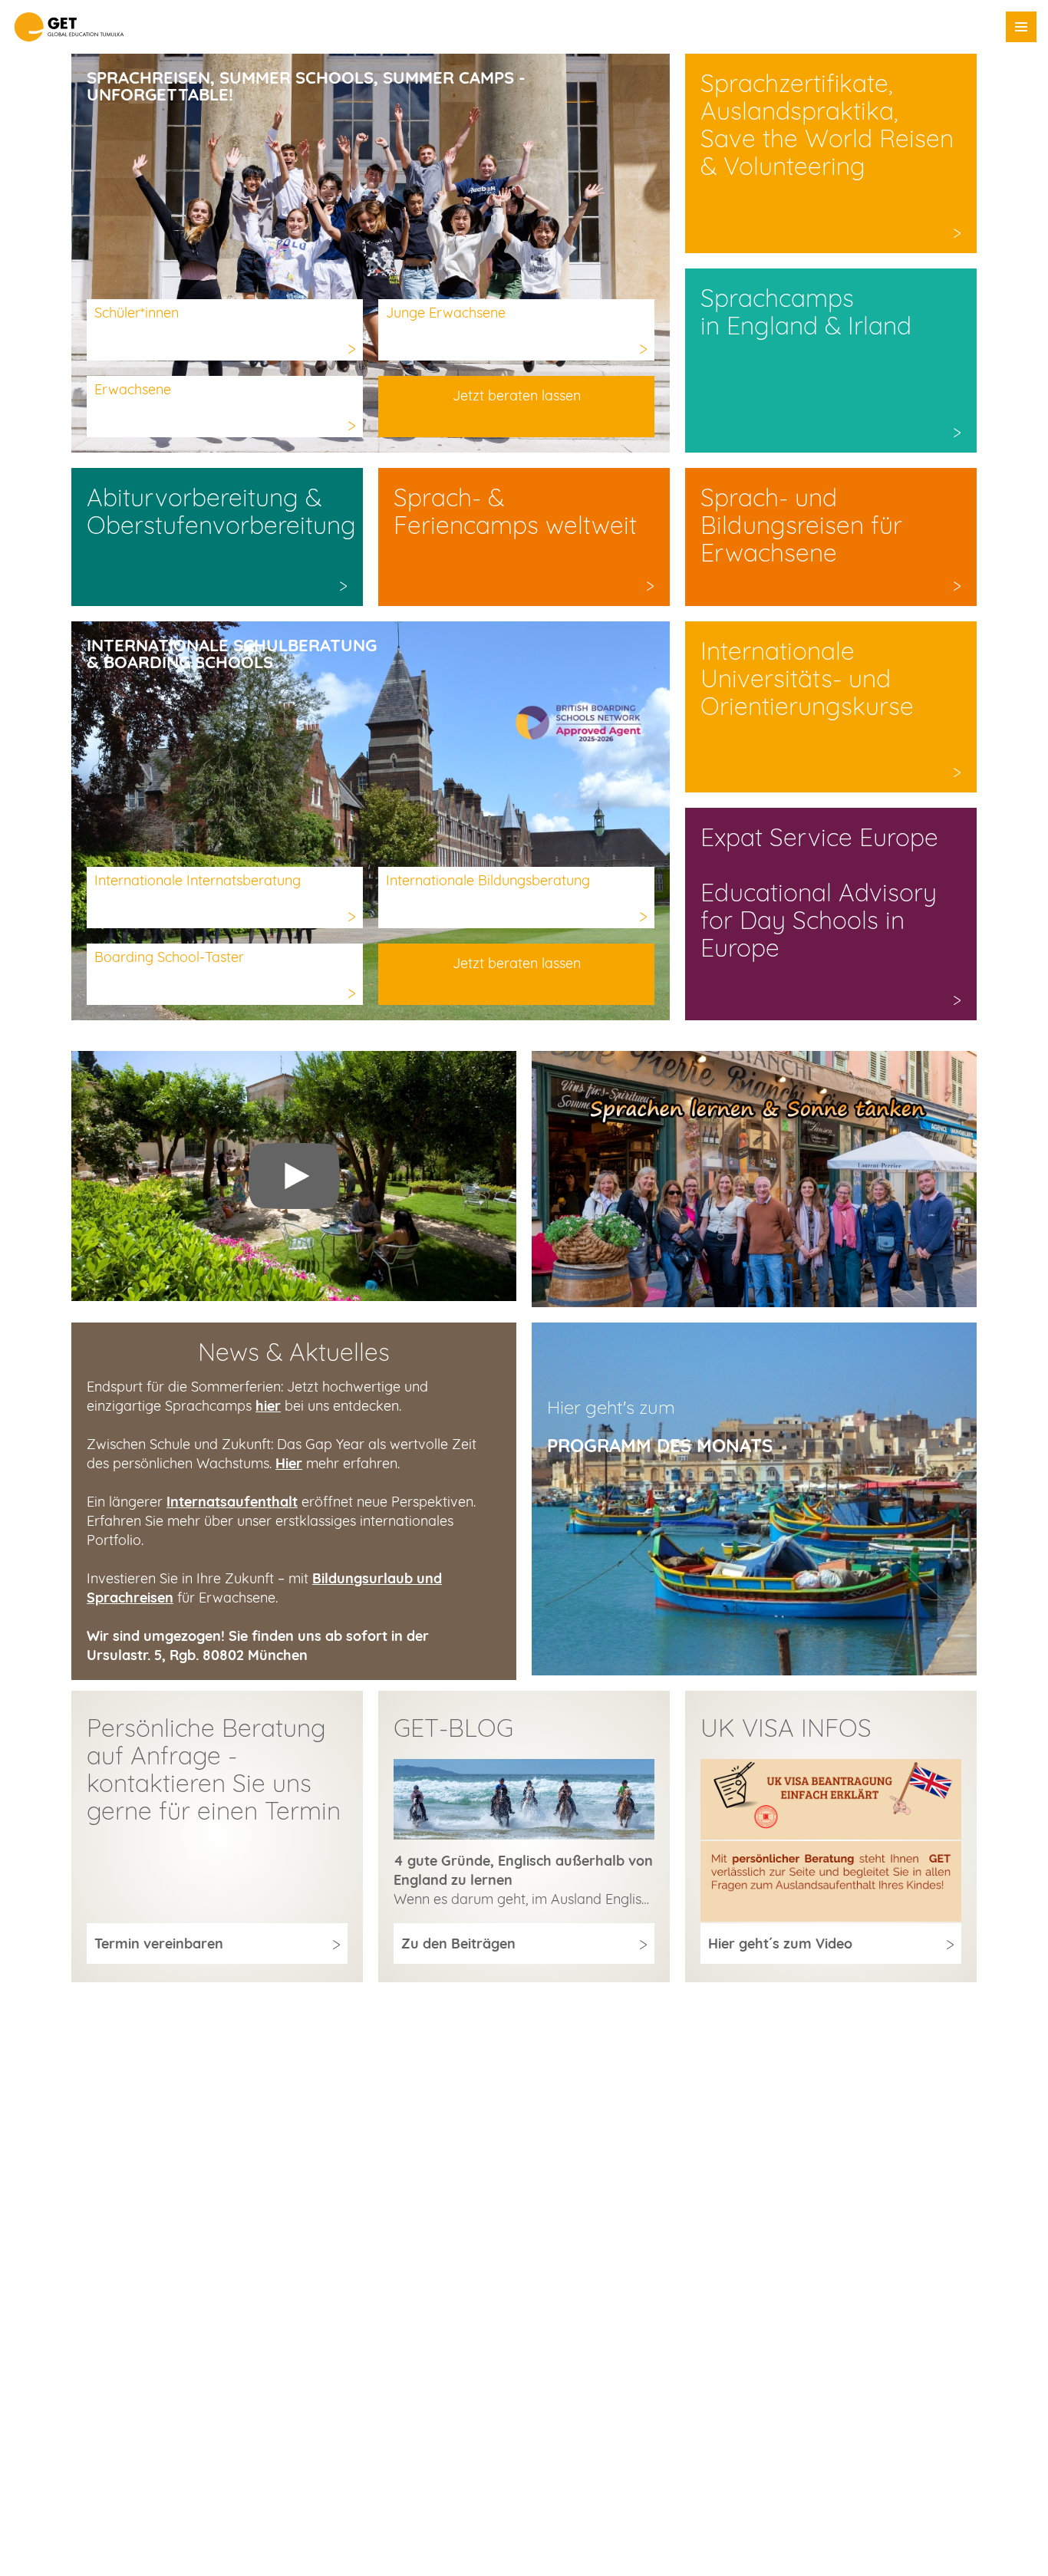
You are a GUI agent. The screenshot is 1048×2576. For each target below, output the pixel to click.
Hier (289, 1463)
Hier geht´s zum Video (780, 1944)
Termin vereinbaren (159, 1944)
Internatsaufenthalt (232, 1502)
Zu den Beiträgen (458, 1944)
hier (268, 1406)
